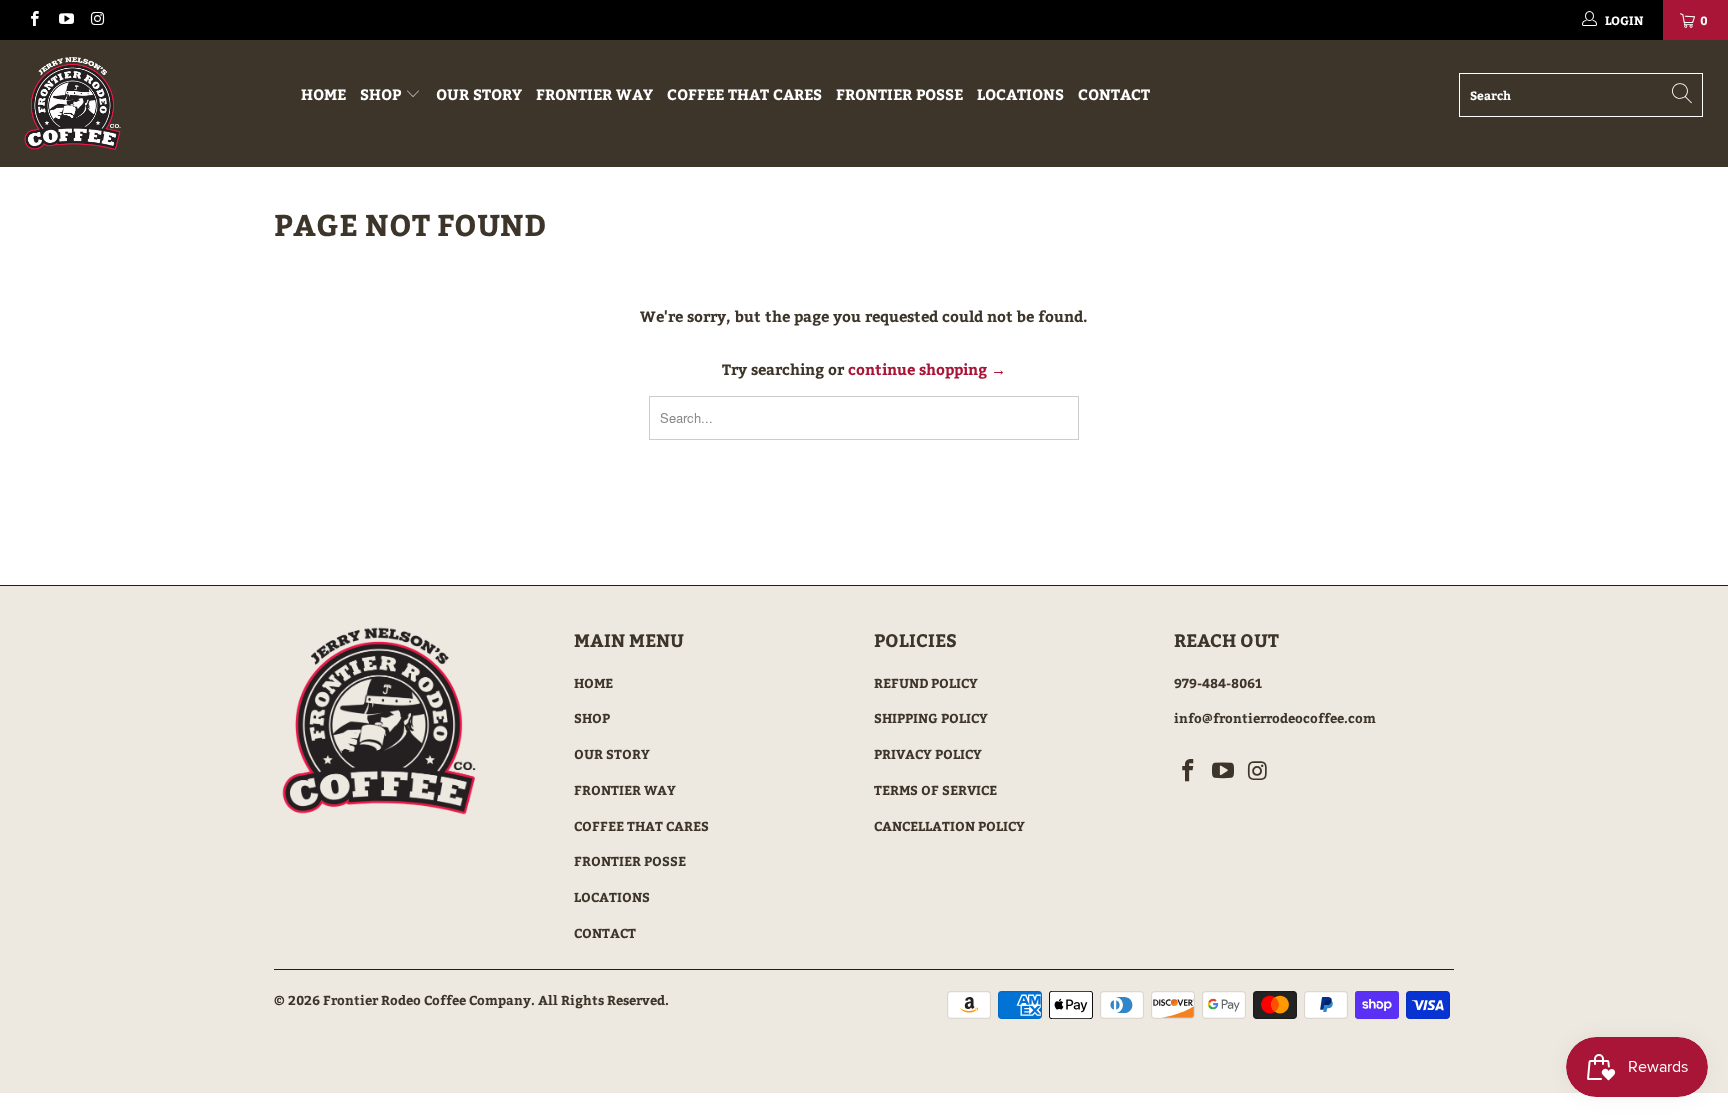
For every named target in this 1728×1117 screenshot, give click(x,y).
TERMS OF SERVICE (935, 790)
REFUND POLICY (926, 683)
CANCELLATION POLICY (949, 826)
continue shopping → (927, 369)
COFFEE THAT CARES (744, 94)
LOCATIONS (1020, 94)
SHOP (382, 94)
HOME (323, 94)
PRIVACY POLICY (928, 754)
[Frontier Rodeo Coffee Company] (148, 103)
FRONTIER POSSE (899, 94)
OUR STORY (479, 94)
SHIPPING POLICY (931, 718)
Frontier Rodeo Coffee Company (427, 1000)
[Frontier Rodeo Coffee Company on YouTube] (64, 20)
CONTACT (1114, 94)
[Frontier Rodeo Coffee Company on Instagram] (96, 20)
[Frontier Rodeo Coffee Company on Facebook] (33, 20)
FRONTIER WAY (594, 94)
